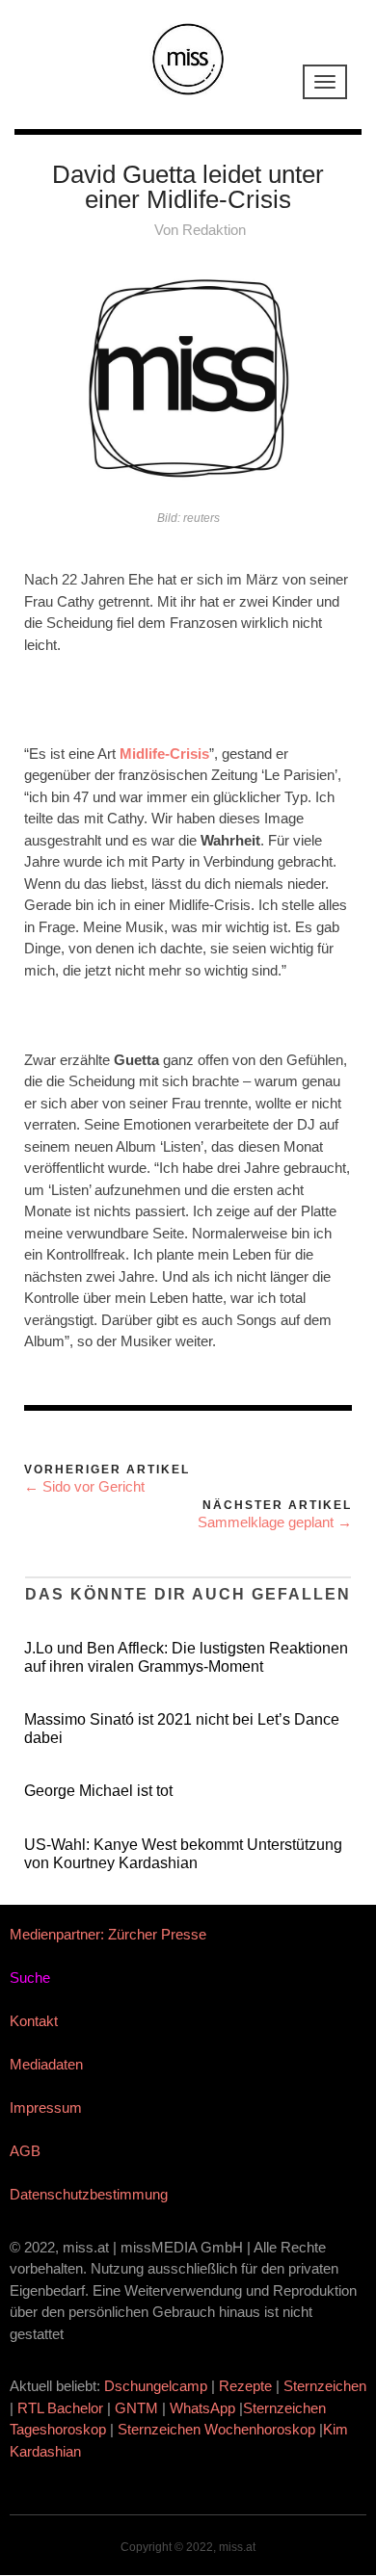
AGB (25, 2151)
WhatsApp (202, 2408)
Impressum (46, 2108)
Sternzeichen (325, 2386)
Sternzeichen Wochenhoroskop (216, 2429)
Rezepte (245, 2386)
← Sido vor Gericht (84, 1486)
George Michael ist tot (98, 1791)
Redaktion (214, 230)
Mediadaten (46, 2064)
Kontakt (34, 2021)
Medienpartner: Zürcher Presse (108, 1934)
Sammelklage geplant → (275, 1522)
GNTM (136, 2408)
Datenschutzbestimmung (89, 2194)
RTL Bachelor (60, 2408)
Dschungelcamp (156, 2386)
